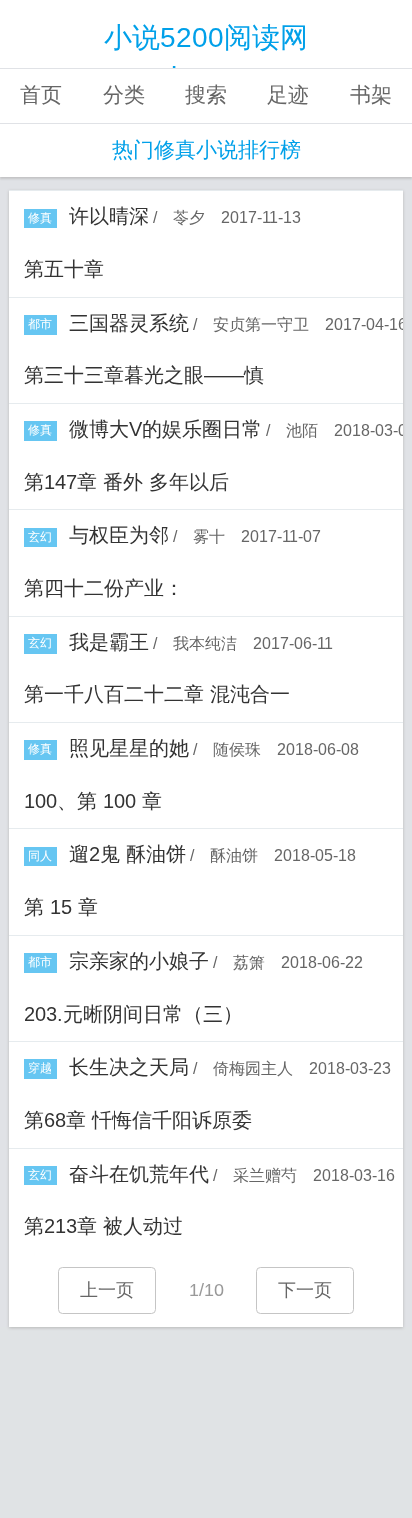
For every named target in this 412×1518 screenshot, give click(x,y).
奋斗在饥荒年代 (139, 1174)
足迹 (288, 95)
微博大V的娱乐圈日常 (165, 429)
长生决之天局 (129, 1067)
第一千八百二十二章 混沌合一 (157, 694)
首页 (41, 95)
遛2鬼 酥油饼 (127, 854)
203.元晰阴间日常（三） (133, 1014)
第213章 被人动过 (103, 1226)
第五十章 (64, 269)
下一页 (305, 1290)
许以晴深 (109, 216)
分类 (124, 95)
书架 (371, 95)
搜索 (206, 95)
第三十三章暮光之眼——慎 (144, 375)
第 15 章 (61, 907)
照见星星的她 (129, 748)
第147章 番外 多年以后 (126, 482)
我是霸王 (109, 642)
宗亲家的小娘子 (139, 961)
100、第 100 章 (93, 801)
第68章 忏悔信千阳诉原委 (138, 1120)
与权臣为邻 (119, 535)
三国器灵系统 (129, 323)
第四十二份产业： (104, 588)
